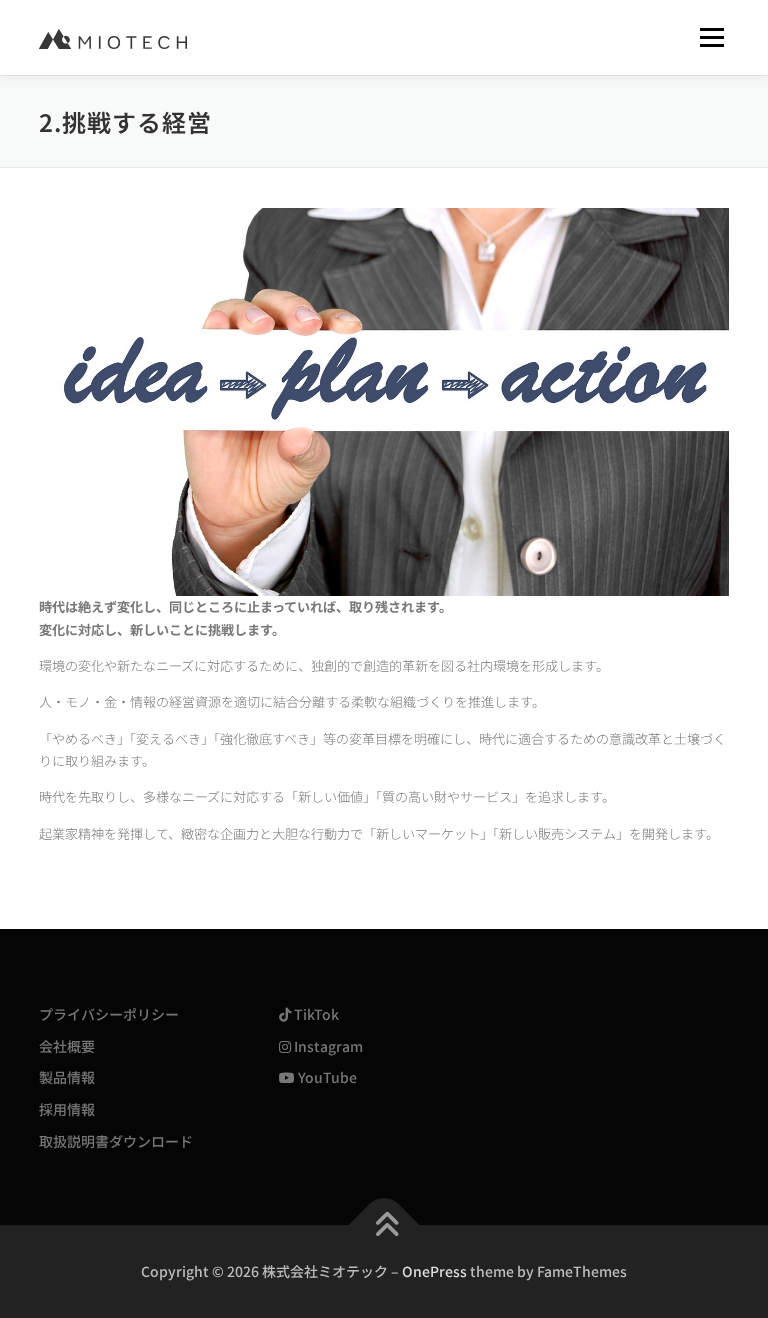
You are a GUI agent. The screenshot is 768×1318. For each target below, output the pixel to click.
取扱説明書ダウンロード (116, 1141)
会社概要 (67, 1046)
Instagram (327, 1046)
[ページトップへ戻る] (384, 1224)
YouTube (326, 1077)
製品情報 (67, 1077)
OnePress (434, 1271)
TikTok (315, 1014)
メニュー (711, 37)
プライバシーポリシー (109, 1014)
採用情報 (67, 1109)
